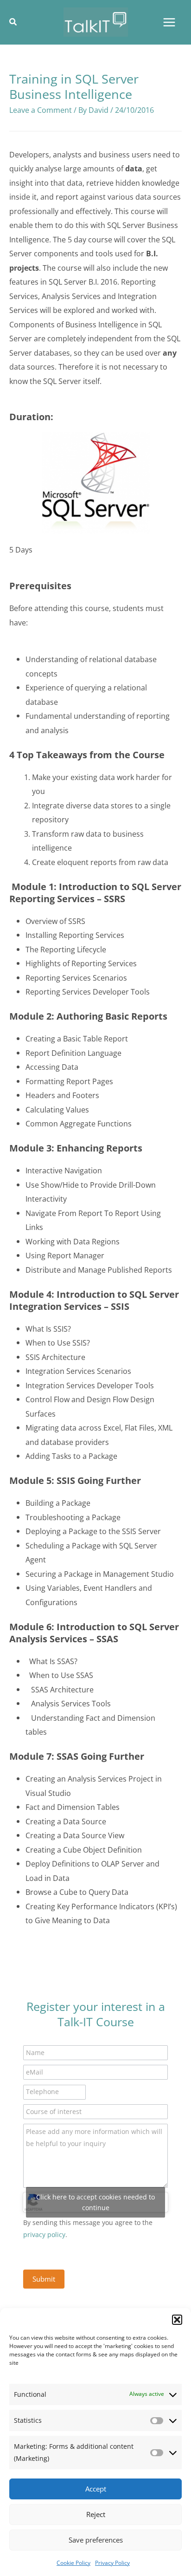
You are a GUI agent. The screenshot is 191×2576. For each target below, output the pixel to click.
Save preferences (96, 2540)
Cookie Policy (73, 2563)
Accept (96, 2489)
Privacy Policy (112, 2563)
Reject (96, 2514)
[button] (177, 2320)
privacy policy (44, 2234)
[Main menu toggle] (169, 22)
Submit (44, 2279)
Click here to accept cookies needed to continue (95, 2202)
